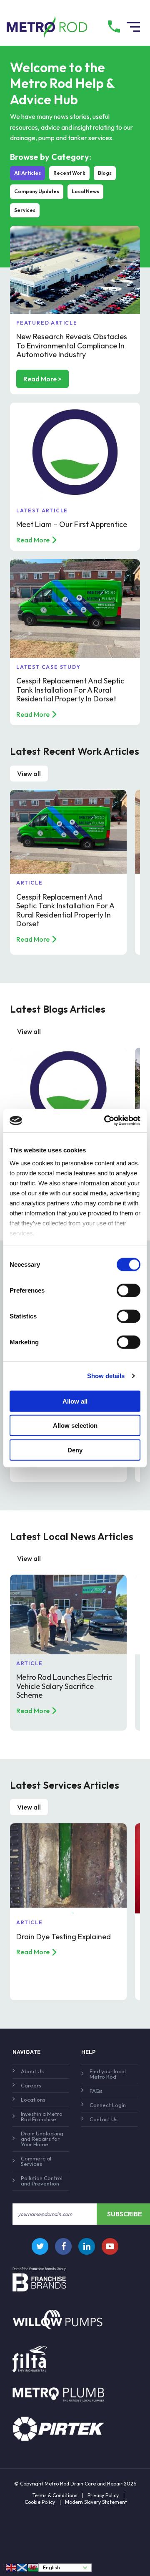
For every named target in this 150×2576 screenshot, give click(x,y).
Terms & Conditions (55, 2495)
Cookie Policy (40, 2502)
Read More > (42, 379)
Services (25, 210)
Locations (33, 2100)
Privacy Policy (103, 2495)
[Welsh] (33, 2567)
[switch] (129, 1290)
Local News (85, 191)
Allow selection (75, 1425)
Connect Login (108, 2105)
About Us (32, 2071)
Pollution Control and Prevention (42, 2181)
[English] (12, 2567)
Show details (106, 1376)
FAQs (96, 2091)
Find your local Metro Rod (108, 2074)
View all (29, 774)
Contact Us (104, 2119)
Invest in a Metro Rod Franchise (42, 2116)
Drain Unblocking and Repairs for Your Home (42, 2139)
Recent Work (69, 173)
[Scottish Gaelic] (22, 2567)
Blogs (105, 173)
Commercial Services (36, 2161)
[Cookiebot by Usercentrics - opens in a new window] (106, 1121)
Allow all (75, 1401)
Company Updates (37, 191)
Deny (75, 1450)
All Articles (27, 173)
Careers (31, 2085)
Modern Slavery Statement (96, 2502)
